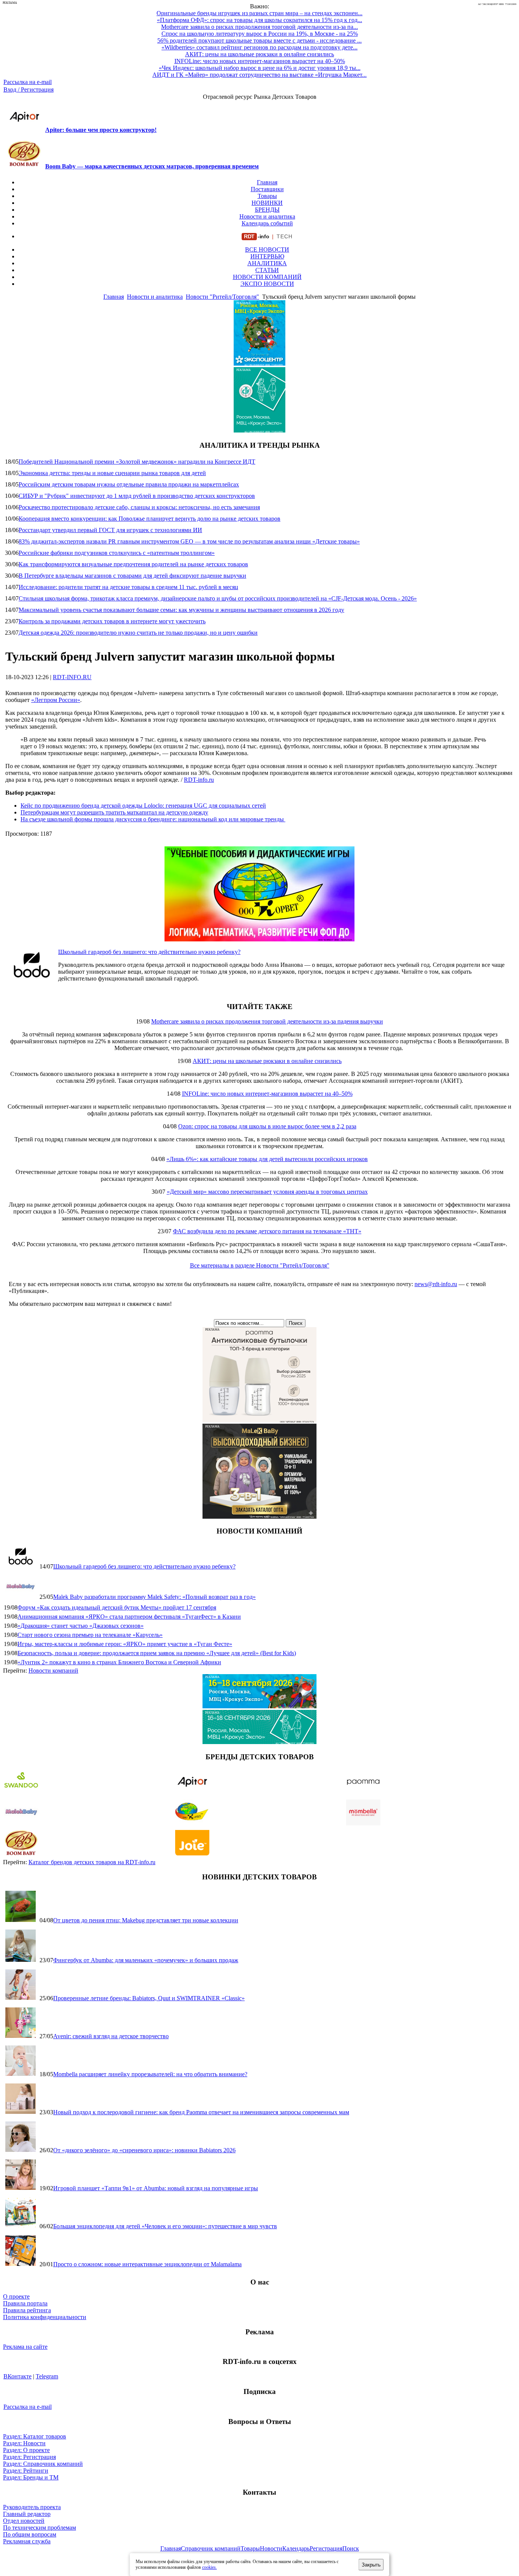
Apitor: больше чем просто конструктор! (101, 130)
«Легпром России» (56, 700)
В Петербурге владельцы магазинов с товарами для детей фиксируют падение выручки (132, 576)
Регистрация (326, 2548)
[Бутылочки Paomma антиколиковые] (259, 1420)
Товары (267, 196)
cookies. (210, 2567)
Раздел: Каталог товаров (35, 2436)
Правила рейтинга (27, 2310)
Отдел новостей (24, 2521)
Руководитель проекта (32, 2507)
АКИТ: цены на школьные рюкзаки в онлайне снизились (267, 1061)
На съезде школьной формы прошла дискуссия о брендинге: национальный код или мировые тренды (153, 819)
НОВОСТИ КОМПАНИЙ (267, 277)
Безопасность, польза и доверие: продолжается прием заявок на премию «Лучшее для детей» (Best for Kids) (157, 1653)
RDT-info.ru (199, 780)
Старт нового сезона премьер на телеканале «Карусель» (90, 1635)
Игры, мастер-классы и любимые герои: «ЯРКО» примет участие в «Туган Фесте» (125, 1644)
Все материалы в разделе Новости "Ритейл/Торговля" (260, 1265)
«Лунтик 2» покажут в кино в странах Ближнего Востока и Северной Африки (119, 1662)
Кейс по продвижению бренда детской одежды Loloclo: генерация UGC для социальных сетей (143, 806)
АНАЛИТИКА (267, 263)
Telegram (47, 2376)
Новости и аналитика (267, 216)
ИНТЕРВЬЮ (267, 256)
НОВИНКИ (267, 203)
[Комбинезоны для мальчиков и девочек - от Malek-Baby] (259, 1517)
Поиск (351, 2548)
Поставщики (267, 189)
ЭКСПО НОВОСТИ (267, 284)
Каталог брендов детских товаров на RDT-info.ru (92, 1862)
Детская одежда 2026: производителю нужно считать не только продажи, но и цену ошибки (138, 633)
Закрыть (371, 2565)
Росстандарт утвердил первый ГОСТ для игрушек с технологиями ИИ (110, 530)
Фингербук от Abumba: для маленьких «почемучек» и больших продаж (146, 1960)
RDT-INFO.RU (72, 677)
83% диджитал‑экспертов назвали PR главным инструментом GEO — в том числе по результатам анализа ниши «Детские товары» (189, 541)
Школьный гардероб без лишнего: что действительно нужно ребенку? (149, 952)
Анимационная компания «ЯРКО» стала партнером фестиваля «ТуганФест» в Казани (129, 1617)
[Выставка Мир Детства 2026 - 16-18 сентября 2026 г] (259, 1706)
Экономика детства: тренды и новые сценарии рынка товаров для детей (112, 473)
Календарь (296, 2548)
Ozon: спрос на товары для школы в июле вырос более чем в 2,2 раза (267, 1126)
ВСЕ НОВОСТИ (267, 250)
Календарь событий (267, 223)
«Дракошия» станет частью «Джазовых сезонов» (81, 1626)
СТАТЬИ (267, 270)
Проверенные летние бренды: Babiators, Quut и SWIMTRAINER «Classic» (149, 1998)
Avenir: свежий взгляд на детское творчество (111, 2036)
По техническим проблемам (40, 2528)
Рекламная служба (27, 2541)
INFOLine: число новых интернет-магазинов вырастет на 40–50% (267, 1094)
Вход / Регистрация (28, 90)
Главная (267, 182)
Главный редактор (27, 2514)
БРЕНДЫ (267, 210)
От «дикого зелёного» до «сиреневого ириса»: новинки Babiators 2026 (144, 2150)
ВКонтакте (17, 2376)
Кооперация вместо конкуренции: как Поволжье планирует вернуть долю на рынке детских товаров (150, 519)
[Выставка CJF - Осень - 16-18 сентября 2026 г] (259, 1742)
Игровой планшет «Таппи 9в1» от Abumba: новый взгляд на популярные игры (156, 2188)
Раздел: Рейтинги (26, 2471)
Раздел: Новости (24, 2443)
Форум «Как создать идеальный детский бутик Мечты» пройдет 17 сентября (117, 1607)
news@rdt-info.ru (436, 1284)
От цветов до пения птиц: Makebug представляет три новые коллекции (146, 1920)
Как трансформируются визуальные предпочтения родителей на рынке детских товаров (133, 564)
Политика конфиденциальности (45, 2317)
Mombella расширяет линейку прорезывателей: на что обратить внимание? (150, 2074)
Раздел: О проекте (26, 2450)
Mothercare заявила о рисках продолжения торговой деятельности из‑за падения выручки (267, 1021)
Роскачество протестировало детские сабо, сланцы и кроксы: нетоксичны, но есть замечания (139, 507)
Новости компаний (53, 1671)
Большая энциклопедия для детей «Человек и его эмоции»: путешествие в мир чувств (165, 2226)
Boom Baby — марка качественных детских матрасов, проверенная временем (152, 166)
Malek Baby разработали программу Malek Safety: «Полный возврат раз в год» (154, 1597)
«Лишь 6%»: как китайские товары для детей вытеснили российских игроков (267, 1159)
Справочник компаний (211, 2548)
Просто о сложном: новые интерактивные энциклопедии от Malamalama (147, 2264)
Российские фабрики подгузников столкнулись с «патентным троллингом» (117, 553)
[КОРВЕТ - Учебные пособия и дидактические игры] (259, 939)
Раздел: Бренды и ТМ (31, 2477)
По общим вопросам (30, 2534)
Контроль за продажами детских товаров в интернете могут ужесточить (112, 621)
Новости (271, 2548)
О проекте (16, 2296)
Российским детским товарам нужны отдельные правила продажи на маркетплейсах (129, 484)
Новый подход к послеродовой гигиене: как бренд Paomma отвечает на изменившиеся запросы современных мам (201, 2112)
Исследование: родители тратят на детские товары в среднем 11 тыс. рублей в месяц (128, 587)
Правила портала (25, 2303)
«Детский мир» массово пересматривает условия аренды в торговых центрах (267, 1192)
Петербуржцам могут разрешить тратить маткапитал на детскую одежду (114, 812)
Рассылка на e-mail (28, 82)
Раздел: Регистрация (29, 2457)
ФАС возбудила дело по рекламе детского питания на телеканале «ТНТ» (267, 1231)
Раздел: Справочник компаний (43, 2464)
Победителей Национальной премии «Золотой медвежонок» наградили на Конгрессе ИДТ (137, 462)
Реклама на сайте (25, 2347)
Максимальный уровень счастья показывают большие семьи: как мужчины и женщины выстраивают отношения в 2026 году (181, 610)
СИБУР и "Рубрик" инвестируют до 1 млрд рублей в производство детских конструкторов (137, 496)
